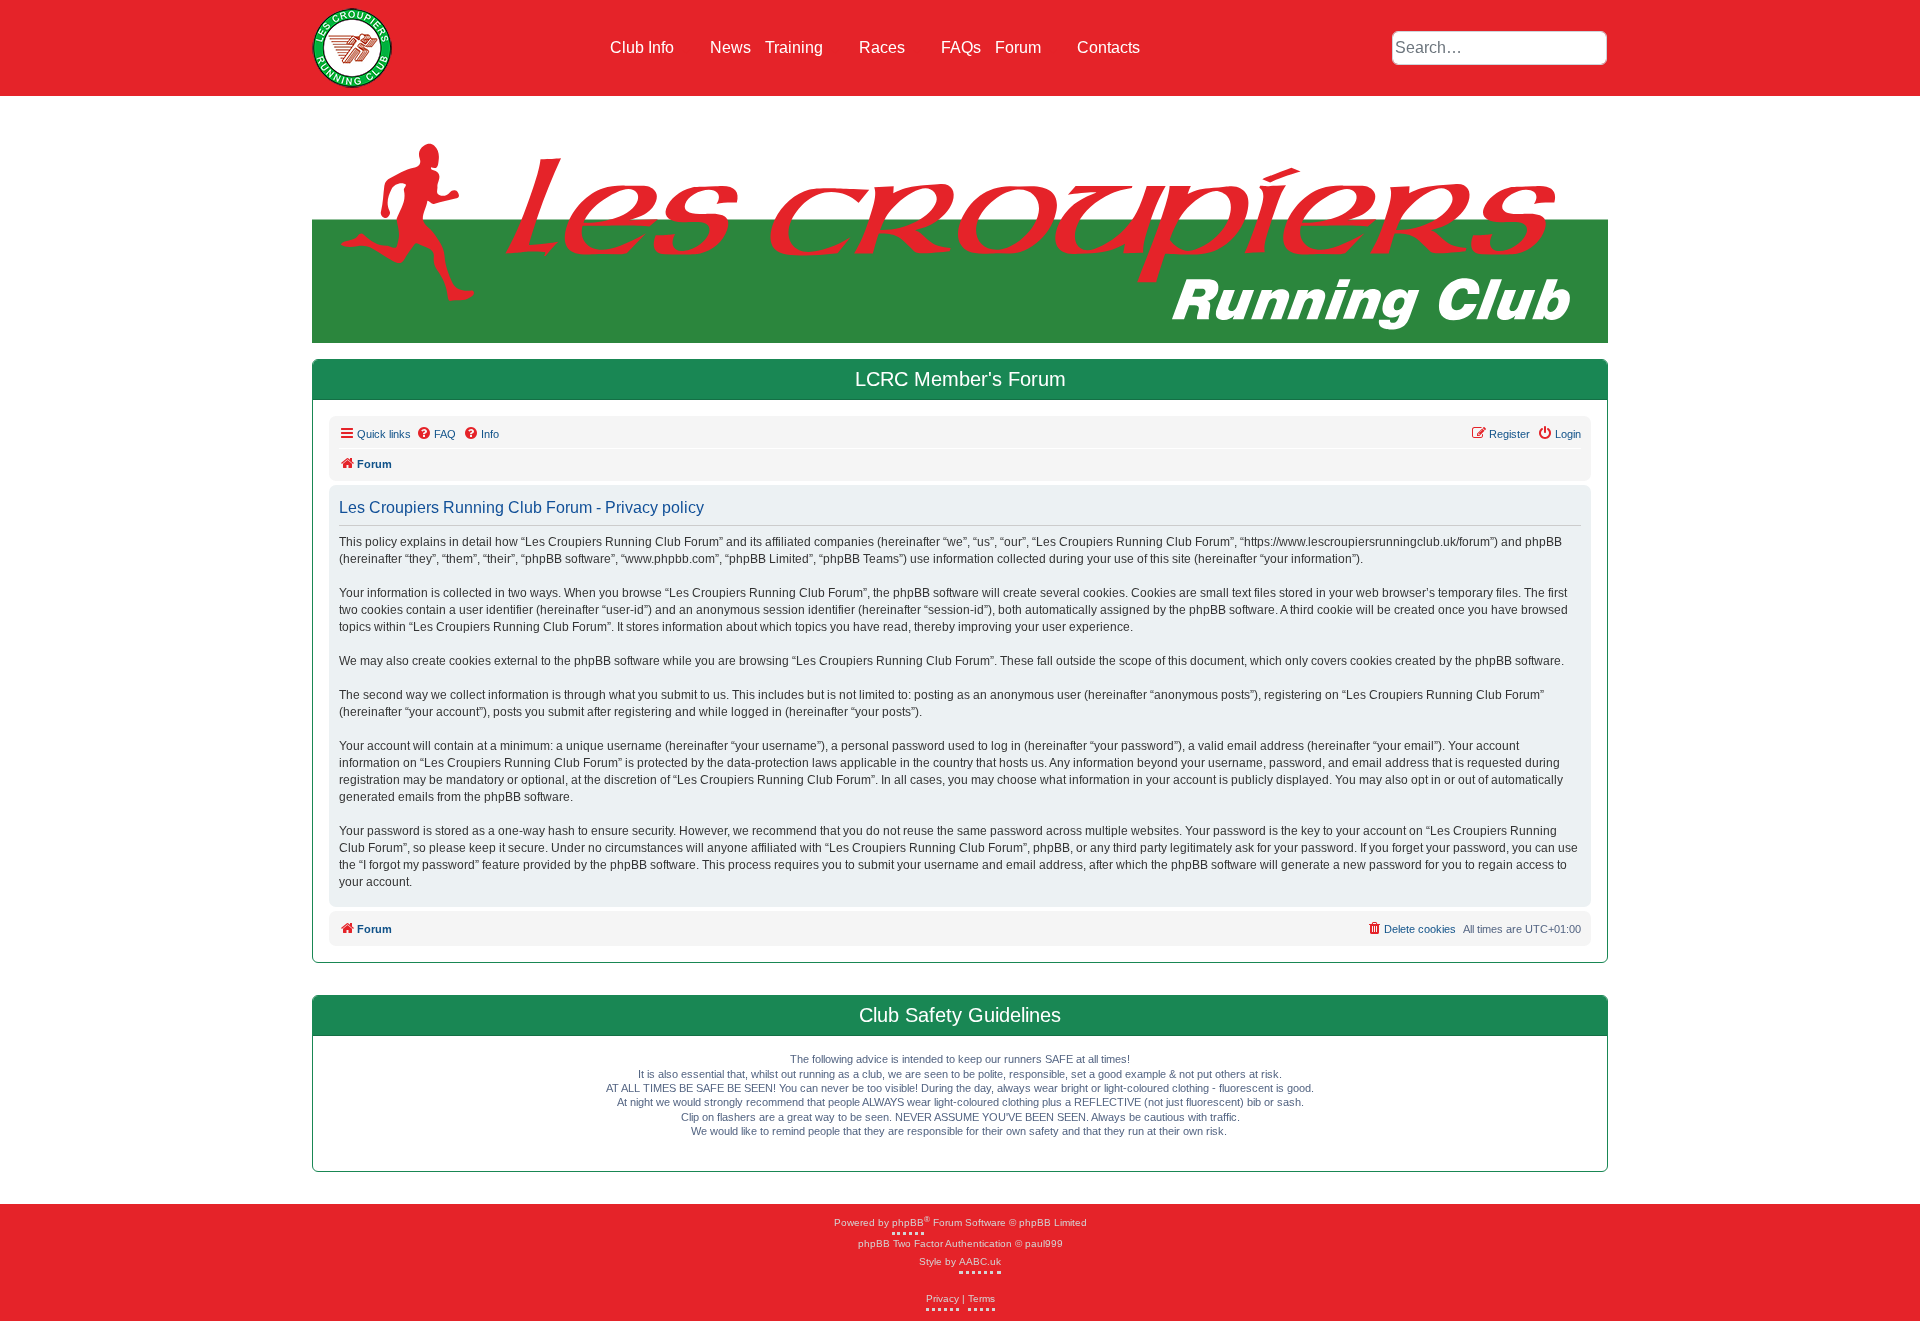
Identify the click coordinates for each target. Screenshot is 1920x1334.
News (730, 47)
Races (884, 47)
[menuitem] (436, 434)
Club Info (644, 47)
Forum (1020, 47)
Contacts (1108, 47)
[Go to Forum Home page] (352, 48)
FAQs (961, 47)
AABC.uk (980, 1261)
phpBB (908, 1222)
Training (796, 47)
